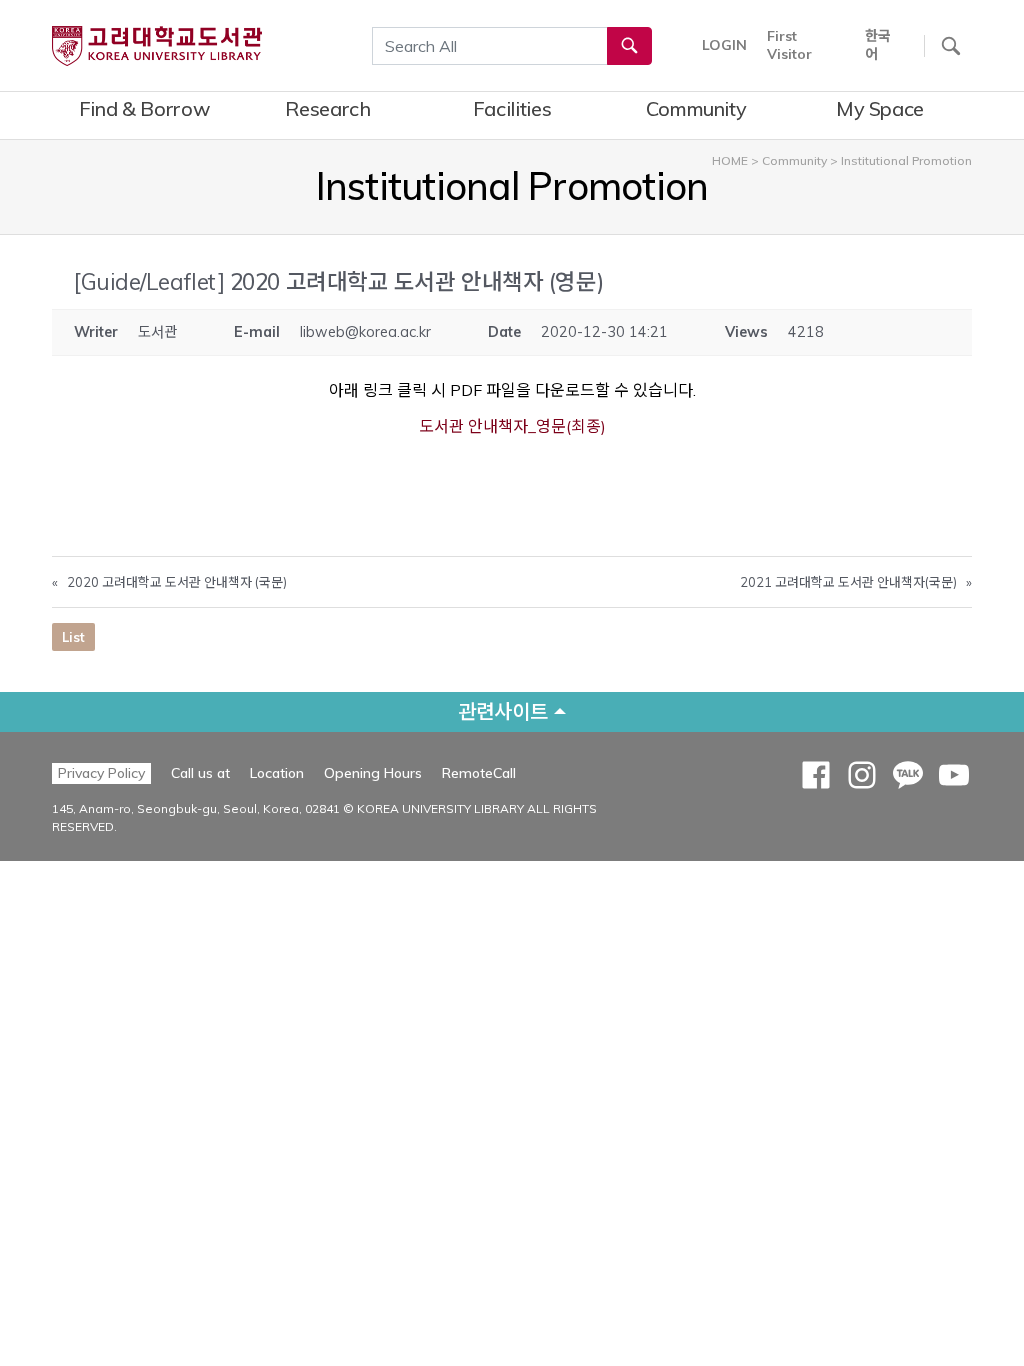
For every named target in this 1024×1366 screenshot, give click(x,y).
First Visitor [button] (789, 45)
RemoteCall (479, 772)
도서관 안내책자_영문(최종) (512, 426)
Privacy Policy (101, 773)
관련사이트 (503, 711)
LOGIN (724, 45)
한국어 (878, 45)
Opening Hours (373, 773)
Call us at (200, 773)
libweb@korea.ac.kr (365, 332)
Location (277, 773)
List (73, 637)
